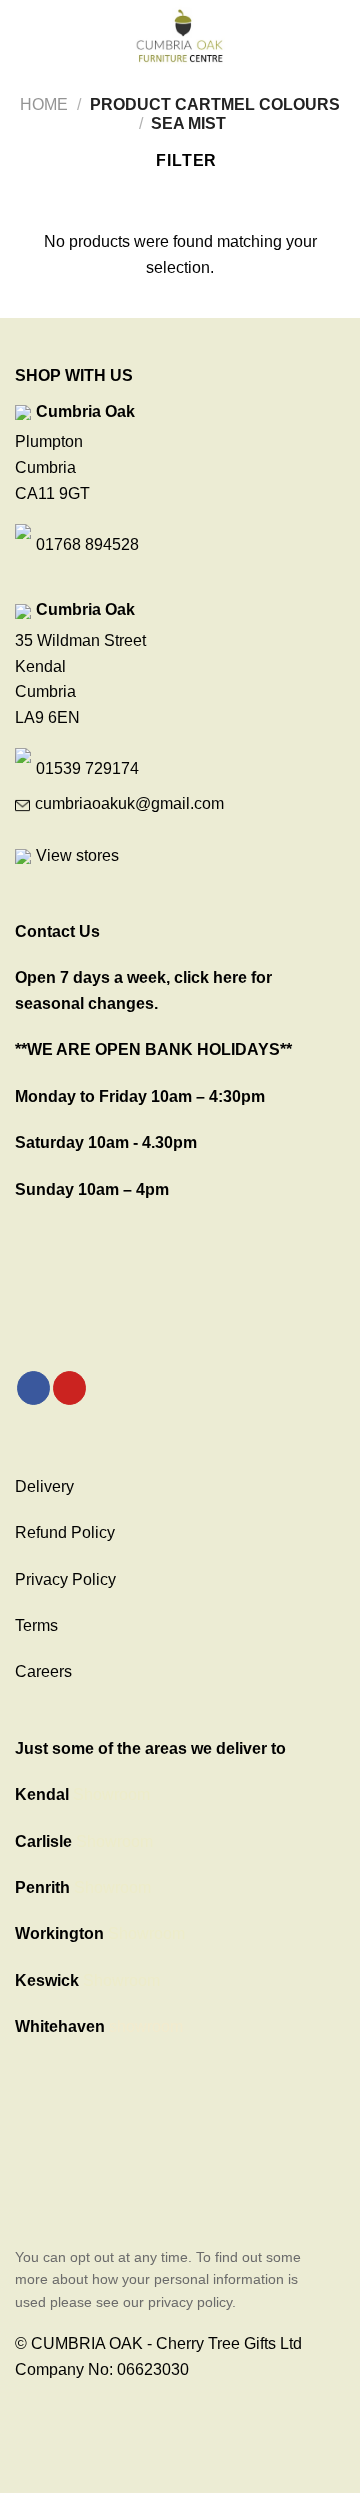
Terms (36, 1625)
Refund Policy (65, 1532)
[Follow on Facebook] (33, 1388)
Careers (43, 1671)
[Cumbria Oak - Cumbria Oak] (180, 35)
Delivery (44, 1486)
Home (44, 104)
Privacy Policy (65, 1579)
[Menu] (27, 34)
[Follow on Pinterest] (69, 1388)
